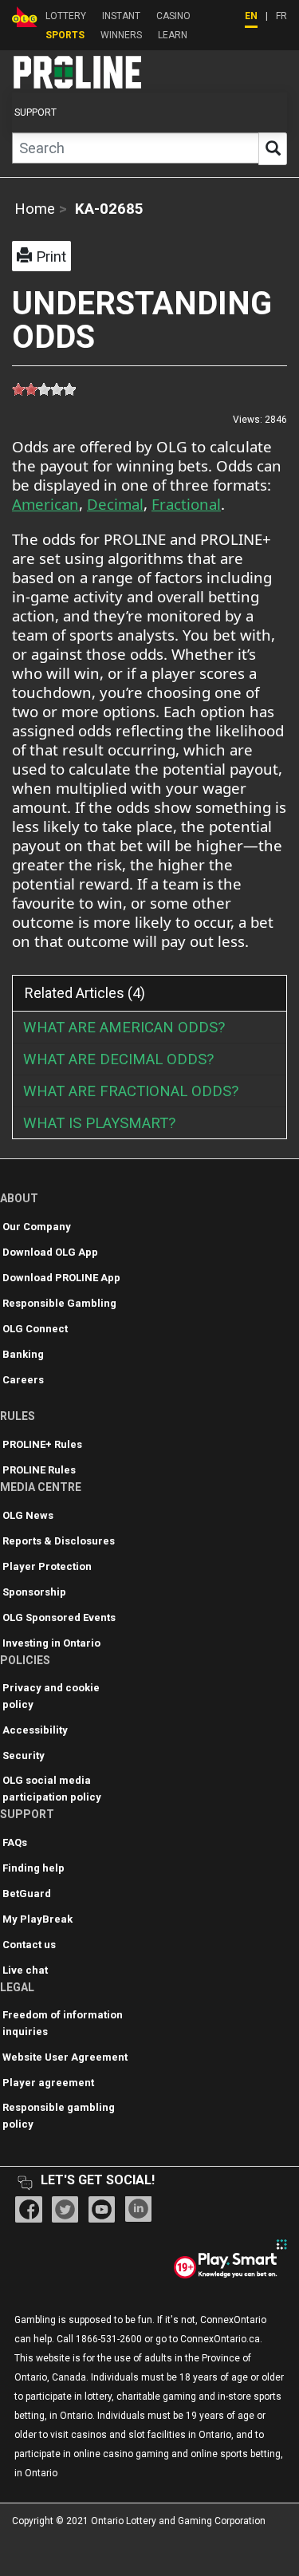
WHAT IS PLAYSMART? (99, 1123)
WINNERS (121, 35)
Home (35, 209)
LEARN (173, 35)
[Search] (273, 149)
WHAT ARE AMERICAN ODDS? (124, 1028)
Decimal (115, 504)
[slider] (44, 389)
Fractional (186, 504)
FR (281, 16)
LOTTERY (66, 16)
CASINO (173, 16)
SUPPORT (35, 112)
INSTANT (121, 16)
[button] (41, 256)
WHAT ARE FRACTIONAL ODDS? (131, 1091)
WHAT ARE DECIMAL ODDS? (118, 1059)
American (45, 504)
